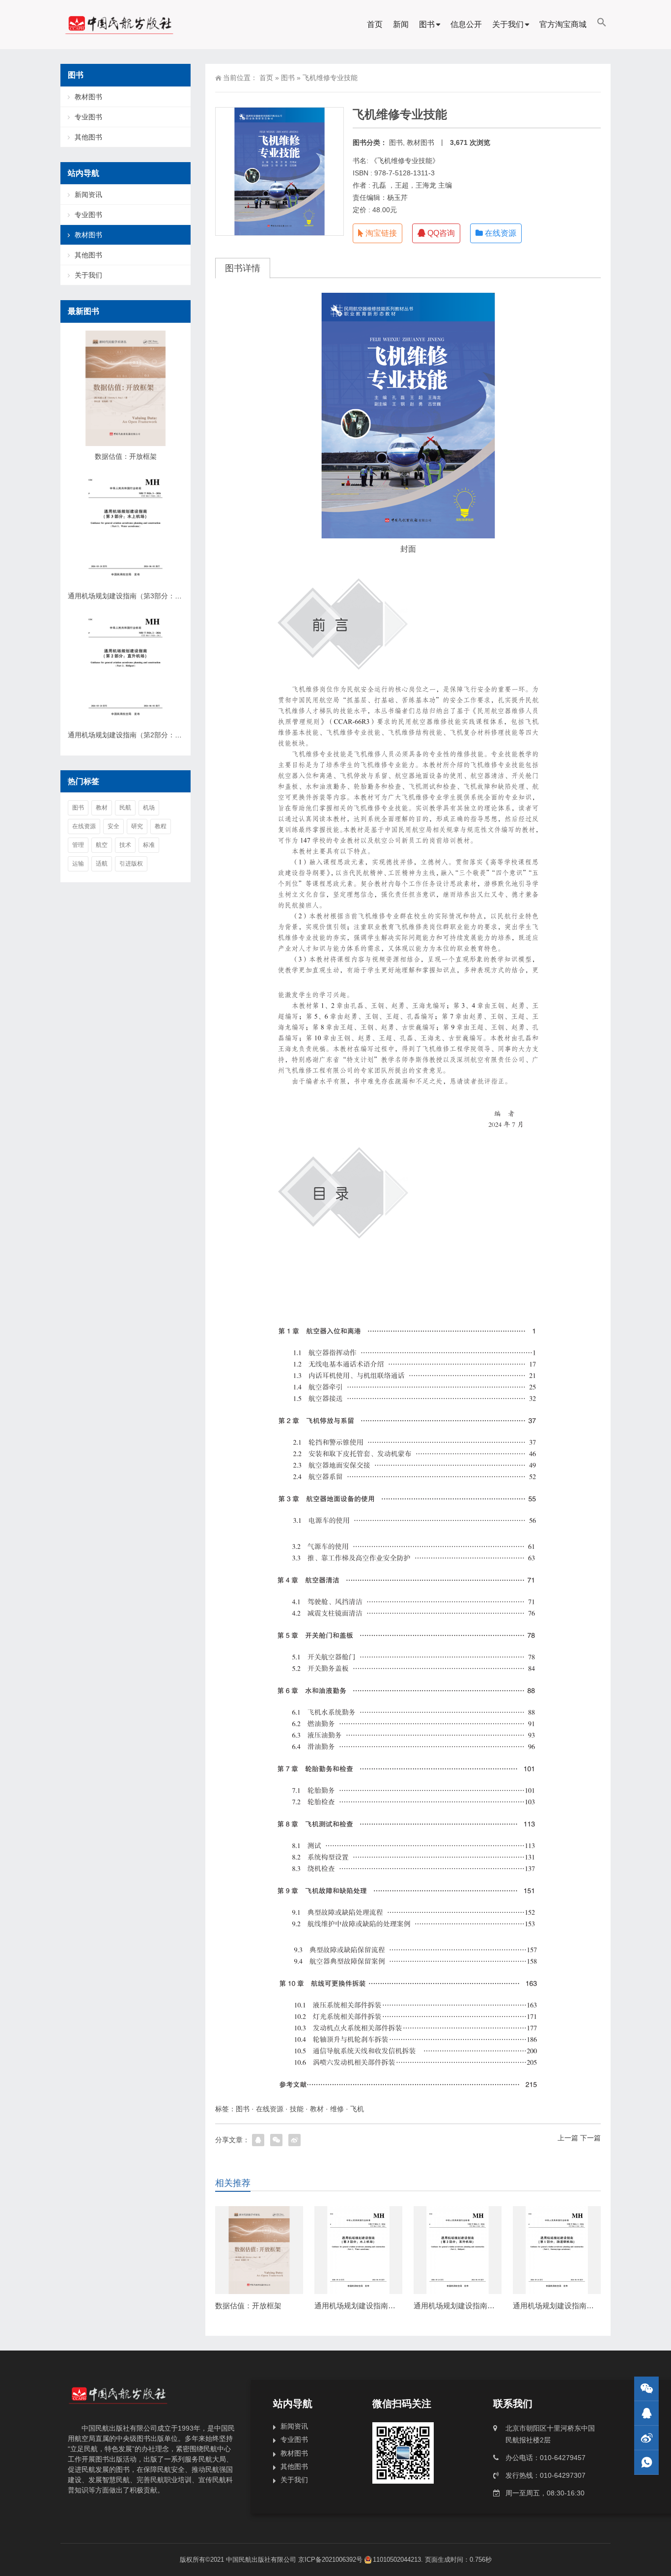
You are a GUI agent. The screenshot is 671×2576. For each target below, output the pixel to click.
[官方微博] (646, 2438)
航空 (102, 845)
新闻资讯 (88, 195)
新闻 (401, 24)
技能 (297, 2109)
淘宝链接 (380, 233)
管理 (78, 845)
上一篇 (568, 2138)
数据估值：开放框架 (248, 2306)
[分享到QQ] (258, 2140)
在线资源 (500, 233)
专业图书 (88, 117)
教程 (161, 826)
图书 (427, 24)
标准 (149, 845)
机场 (149, 808)
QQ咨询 (440, 233)
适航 (102, 864)
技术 (125, 845)
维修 (337, 2109)
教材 (317, 2109)
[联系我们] (646, 2413)
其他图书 (88, 137)
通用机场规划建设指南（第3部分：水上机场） (390, 2306)
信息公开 (466, 24)
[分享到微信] (276, 2140)
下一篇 (590, 2138)
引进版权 (131, 864)
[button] (602, 25)
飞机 (357, 2109)
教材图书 (420, 142)
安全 (113, 826)
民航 (125, 808)
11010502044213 (397, 2560)
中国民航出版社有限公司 (261, 2560)
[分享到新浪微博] (294, 2140)
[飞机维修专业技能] (408, 416)
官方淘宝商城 (563, 24)
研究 (137, 826)
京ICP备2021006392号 (330, 2560)
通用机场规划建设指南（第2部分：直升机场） (489, 2306)
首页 (375, 24)
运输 (78, 864)
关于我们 (508, 24)
